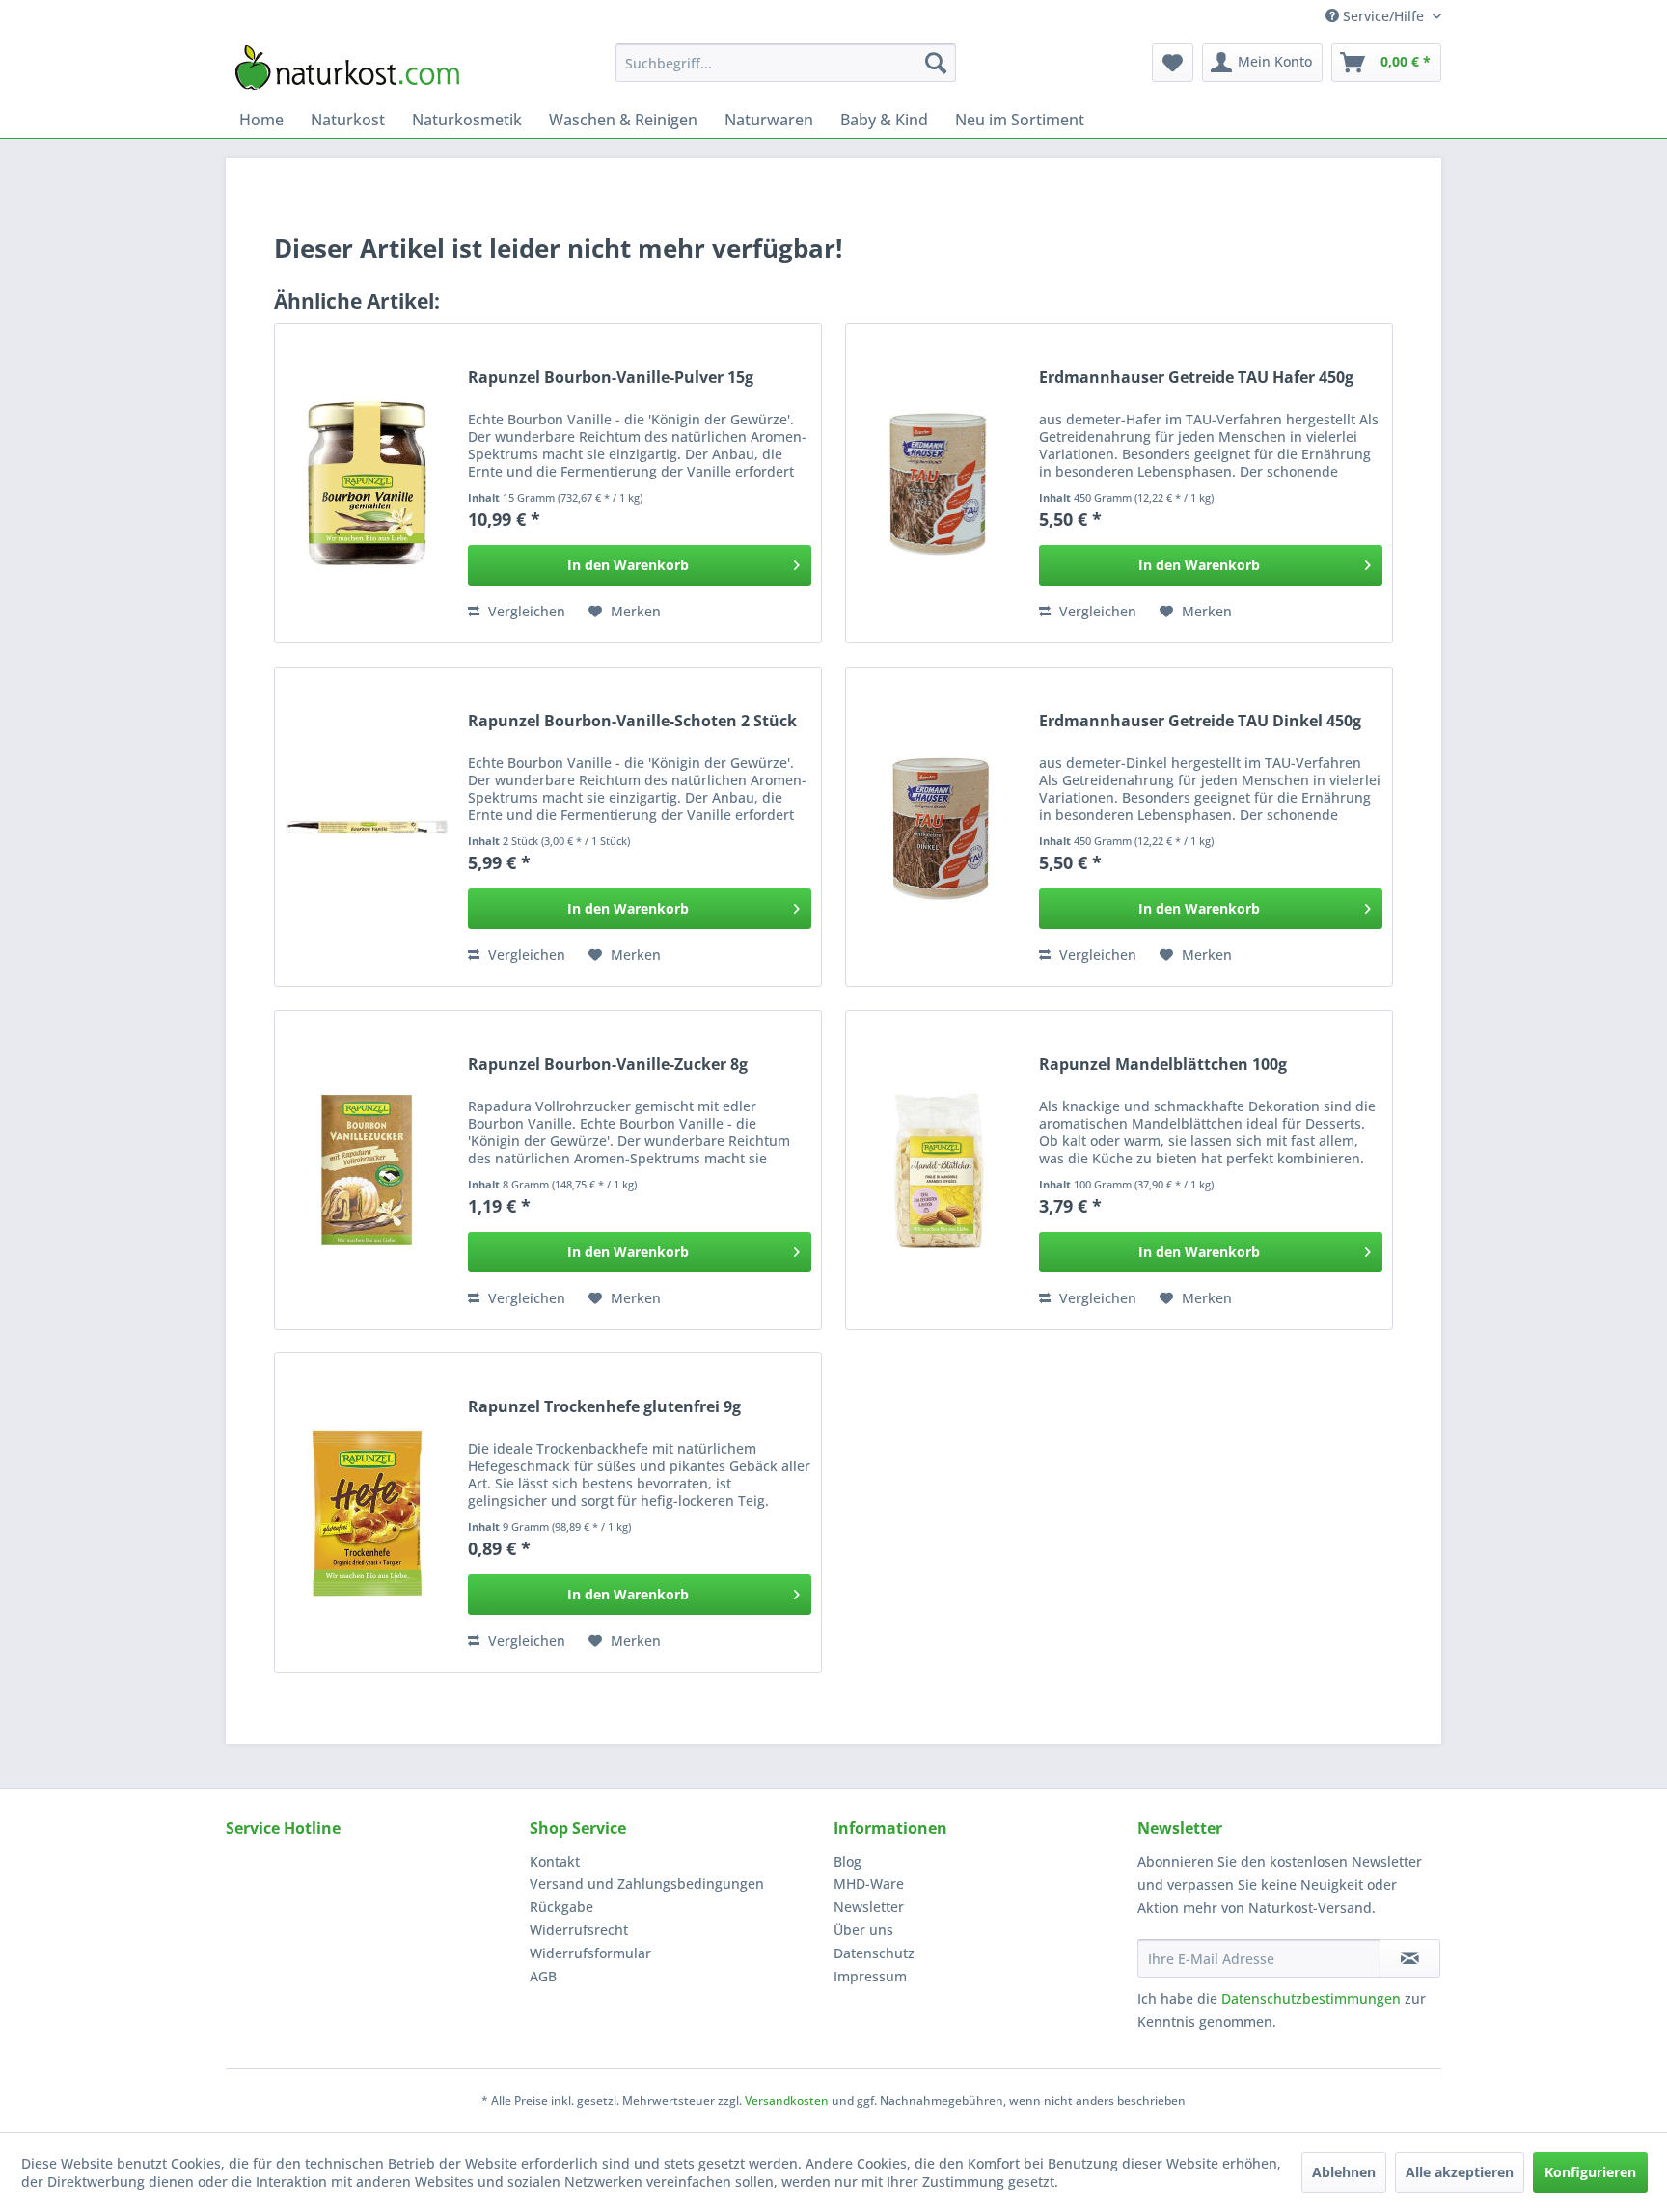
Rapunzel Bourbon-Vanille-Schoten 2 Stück (632, 721)
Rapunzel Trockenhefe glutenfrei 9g (604, 1407)
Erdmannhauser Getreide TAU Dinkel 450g (1200, 721)
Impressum (870, 1976)
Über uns (863, 1930)
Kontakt (555, 1861)
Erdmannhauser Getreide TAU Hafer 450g (1196, 378)
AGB (543, 1976)
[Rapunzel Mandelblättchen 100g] (938, 1170)
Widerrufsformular (590, 1953)
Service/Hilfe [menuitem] (1383, 16)
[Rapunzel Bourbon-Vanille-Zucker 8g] (367, 1170)
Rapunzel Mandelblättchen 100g (1163, 1065)
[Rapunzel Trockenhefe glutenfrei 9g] (367, 1513)
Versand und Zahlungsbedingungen (647, 1884)
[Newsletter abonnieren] (1410, 1958)
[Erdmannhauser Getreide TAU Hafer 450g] (938, 483)
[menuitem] (786, 63)
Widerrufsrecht (579, 1930)
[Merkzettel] (1173, 63)
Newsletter (869, 1907)
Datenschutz (874, 1953)
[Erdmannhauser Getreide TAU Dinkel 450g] (938, 827)
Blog (847, 1861)
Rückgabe (561, 1907)
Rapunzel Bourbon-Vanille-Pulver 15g (611, 378)
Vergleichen (525, 611)
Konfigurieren (1590, 2172)
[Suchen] (936, 63)
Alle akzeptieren (1460, 2172)
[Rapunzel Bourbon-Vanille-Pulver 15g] (367, 483)
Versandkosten (787, 2101)
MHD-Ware (869, 1884)
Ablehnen (1344, 2172)
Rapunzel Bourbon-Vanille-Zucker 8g (608, 1065)
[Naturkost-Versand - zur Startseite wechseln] (347, 68)
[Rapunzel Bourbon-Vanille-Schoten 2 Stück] (367, 827)
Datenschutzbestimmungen (1311, 1998)
